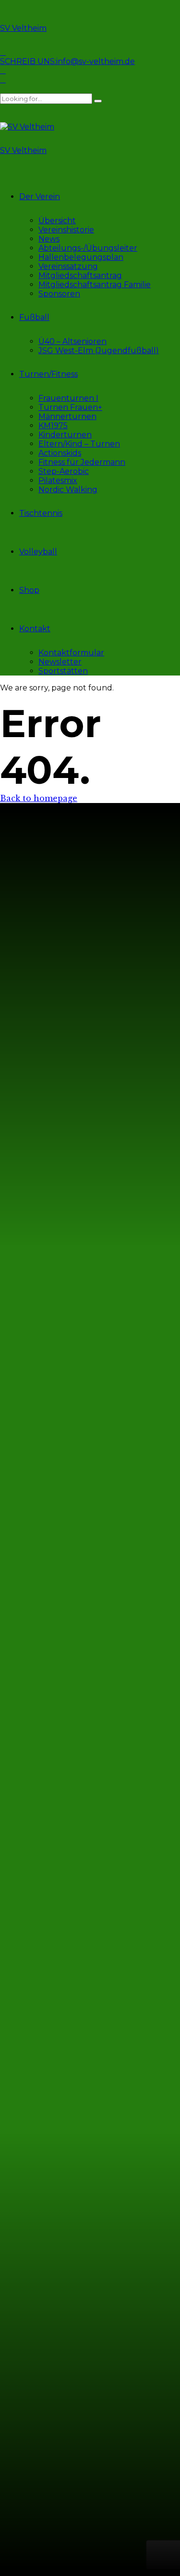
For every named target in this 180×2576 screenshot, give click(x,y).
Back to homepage (39, 798)
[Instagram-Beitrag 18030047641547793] (49, 1410)
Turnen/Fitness (48, 374)
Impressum (31, 1084)
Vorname (28, 2458)
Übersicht (57, 221)
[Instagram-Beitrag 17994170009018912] (49, 1697)
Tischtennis (41, 513)
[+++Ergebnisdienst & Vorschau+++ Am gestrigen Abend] (132, 1542)
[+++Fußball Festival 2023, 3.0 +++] (49, 1140)
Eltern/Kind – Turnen (79, 444)
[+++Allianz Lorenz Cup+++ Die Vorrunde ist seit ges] (132, 1277)
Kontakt (35, 629)
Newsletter (60, 662)
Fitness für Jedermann (82, 462)
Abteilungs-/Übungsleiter (88, 248)
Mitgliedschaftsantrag (80, 275)
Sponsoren (59, 294)
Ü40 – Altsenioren (72, 341)
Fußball (34, 317)
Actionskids (60, 453)
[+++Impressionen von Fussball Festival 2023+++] (49, 1172)
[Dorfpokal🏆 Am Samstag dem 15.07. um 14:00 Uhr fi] (49, 2186)
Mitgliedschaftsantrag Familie (95, 285)
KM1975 (53, 426)
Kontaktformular (71, 653)
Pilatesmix (58, 480)
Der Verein (40, 197)
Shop (29, 590)
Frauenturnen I (68, 398)
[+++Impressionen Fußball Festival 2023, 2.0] (132, 1140)
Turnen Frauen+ (70, 407)
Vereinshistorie (66, 230)
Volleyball (38, 552)
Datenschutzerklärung (54, 1101)
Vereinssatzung (68, 266)
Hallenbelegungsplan (81, 257)
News (49, 239)
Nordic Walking (68, 490)
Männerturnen (67, 416)
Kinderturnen (65, 435)
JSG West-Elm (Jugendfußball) (99, 351)
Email (20, 2480)
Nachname (31, 2469)
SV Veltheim (23, 28)
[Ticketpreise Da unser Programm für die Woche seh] (132, 1852)
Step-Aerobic (64, 471)
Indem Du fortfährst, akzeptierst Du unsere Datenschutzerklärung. (85, 2495)
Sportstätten (63, 671)
